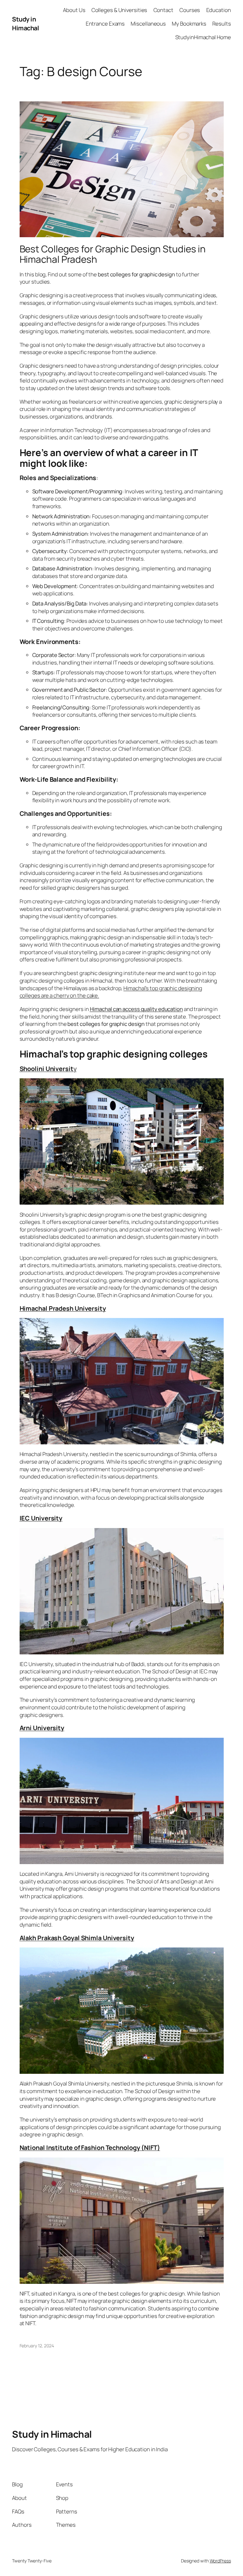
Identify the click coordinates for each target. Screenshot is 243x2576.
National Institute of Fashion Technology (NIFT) (90, 2148)
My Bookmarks (189, 24)
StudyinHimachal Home (203, 37)
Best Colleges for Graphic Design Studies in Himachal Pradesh (113, 254)
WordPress (220, 2561)
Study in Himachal (25, 24)
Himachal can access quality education (136, 1009)
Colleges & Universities (119, 10)
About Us (74, 10)
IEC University (41, 1518)
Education (219, 10)
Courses (190, 10)
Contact (163, 10)
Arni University (42, 1728)
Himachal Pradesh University (63, 1308)
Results (221, 24)
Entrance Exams (105, 24)
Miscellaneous (148, 24)
